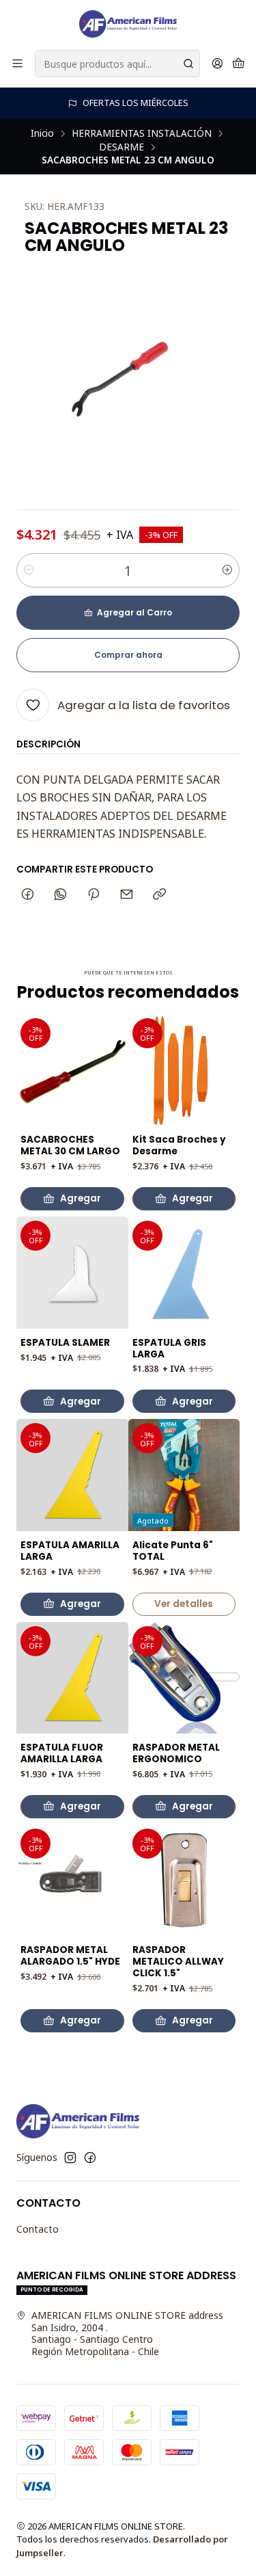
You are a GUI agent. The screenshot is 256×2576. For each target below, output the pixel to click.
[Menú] (17, 64)
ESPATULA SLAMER (65, 1343)
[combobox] (117, 64)
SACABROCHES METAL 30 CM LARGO (70, 1146)
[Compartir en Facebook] (28, 895)
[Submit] (188, 64)
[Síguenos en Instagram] (70, 2157)
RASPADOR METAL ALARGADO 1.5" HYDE (70, 1956)
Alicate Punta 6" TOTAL (173, 1551)
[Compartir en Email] (127, 895)
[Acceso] (217, 64)
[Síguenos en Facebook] (90, 2157)
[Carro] (239, 64)
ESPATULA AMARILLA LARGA (70, 1551)
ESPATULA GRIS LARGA (169, 1349)
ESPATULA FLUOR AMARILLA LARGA (62, 1754)
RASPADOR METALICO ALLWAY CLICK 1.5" (178, 1962)
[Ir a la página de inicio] (128, 24)
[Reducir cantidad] (29, 570)
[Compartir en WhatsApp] (60, 895)
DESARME (122, 147)
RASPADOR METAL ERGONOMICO (176, 1754)
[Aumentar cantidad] (227, 570)
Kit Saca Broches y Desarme (179, 1146)
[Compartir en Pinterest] (94, 895)
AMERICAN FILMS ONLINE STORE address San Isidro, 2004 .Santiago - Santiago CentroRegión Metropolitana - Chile (127, 2333)
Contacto (38, 2229)
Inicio (42, 133)
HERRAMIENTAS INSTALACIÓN (142, 133)
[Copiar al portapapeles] (159, 895)
